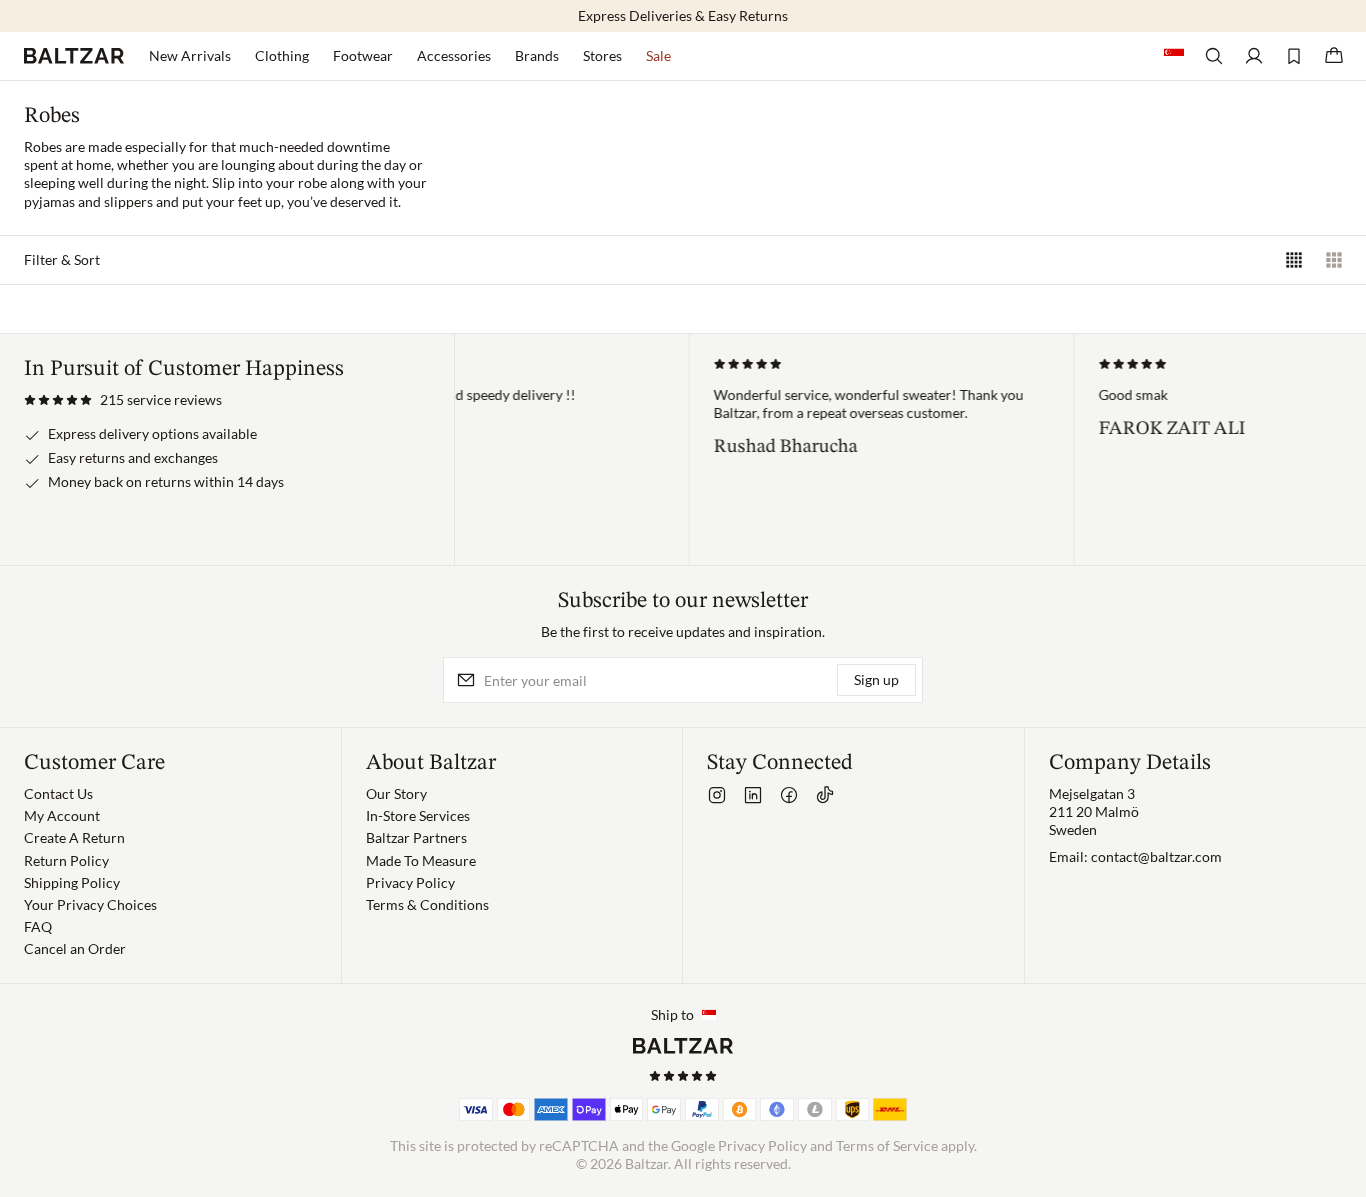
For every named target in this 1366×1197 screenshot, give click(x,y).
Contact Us (58, 793)
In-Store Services (418, 815)
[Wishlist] (1294, 56)
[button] (123, 400)
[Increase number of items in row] (1294, 260)
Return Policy (66, 860)
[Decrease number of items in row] (1334, 260)
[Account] (1254, 56)
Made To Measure (421, 860)
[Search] (1214, 56)
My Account (62, 815)
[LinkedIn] (753, 795)
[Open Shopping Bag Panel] (1334, 56)
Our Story (396, 793)
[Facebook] (789, 795)
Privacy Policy (410, 882)
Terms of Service (887, 1145)
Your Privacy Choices (90, 904)
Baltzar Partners (416, 837)
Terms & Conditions (427, 904)
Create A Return (74, 837)
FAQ (38, 926)
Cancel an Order (75, 948)
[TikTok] (825, 795)
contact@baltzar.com (1156, 856)
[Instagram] (717, 795)
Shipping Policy (72, 882)
